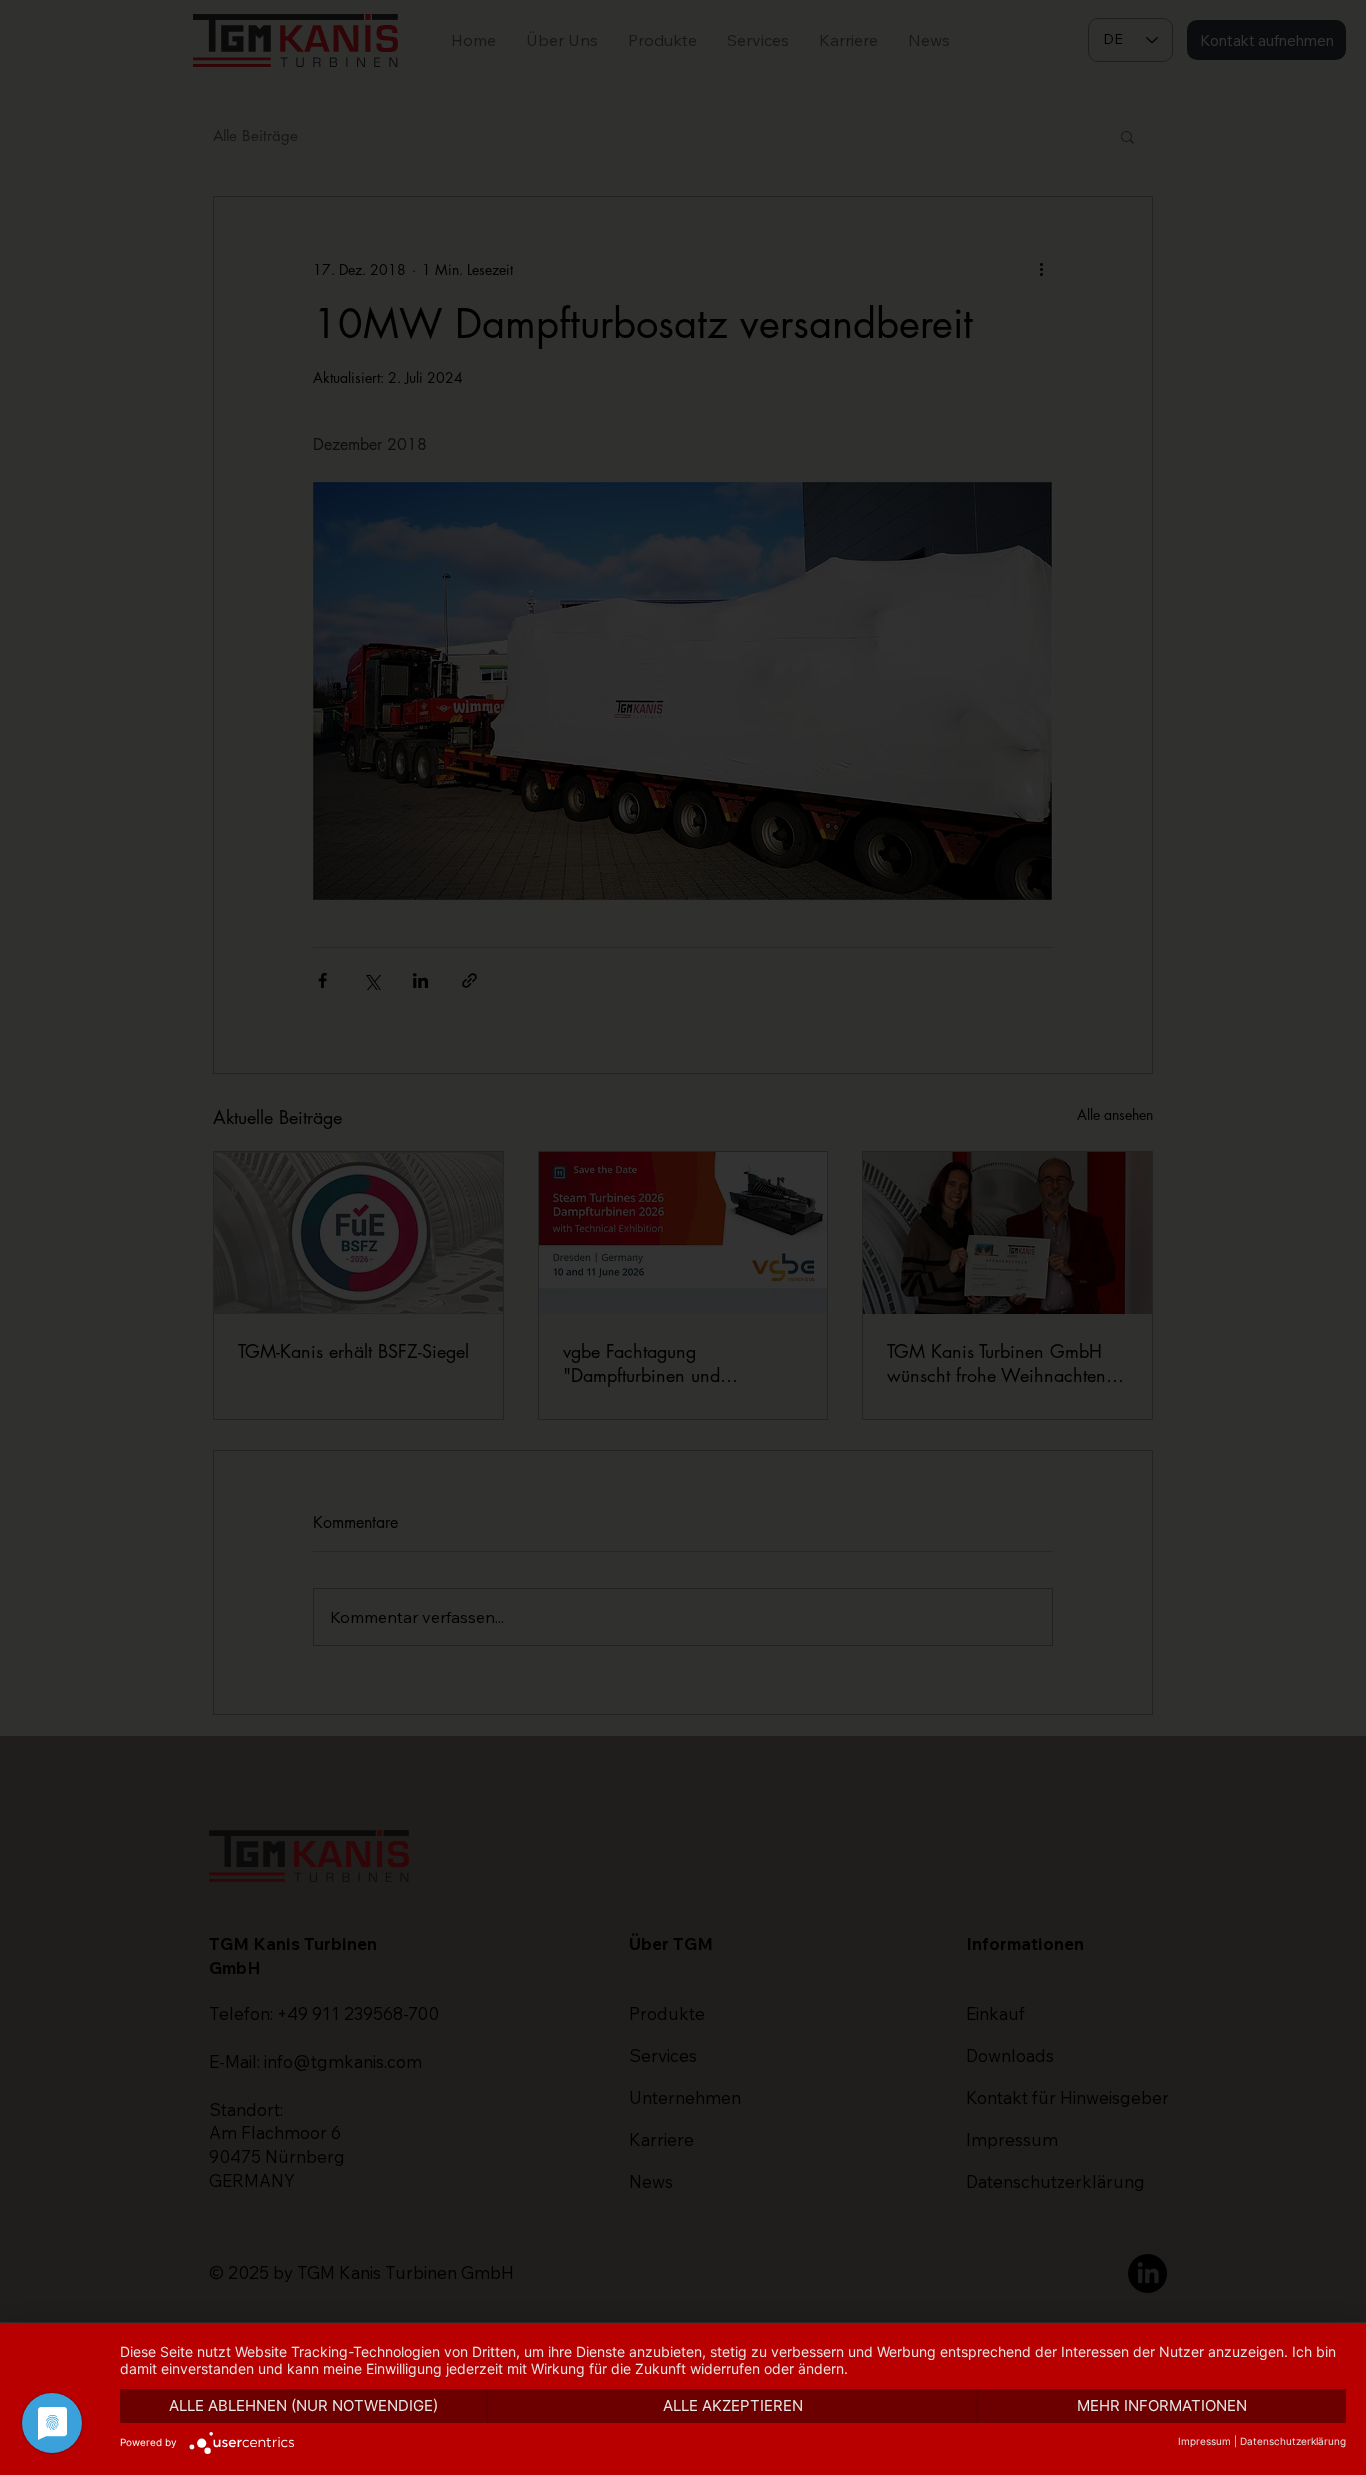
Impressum (1204, 2441)
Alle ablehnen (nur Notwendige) (303, 2405)
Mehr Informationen (1162, 2405)
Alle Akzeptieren (733, 2405)
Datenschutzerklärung (1293, 2441)
